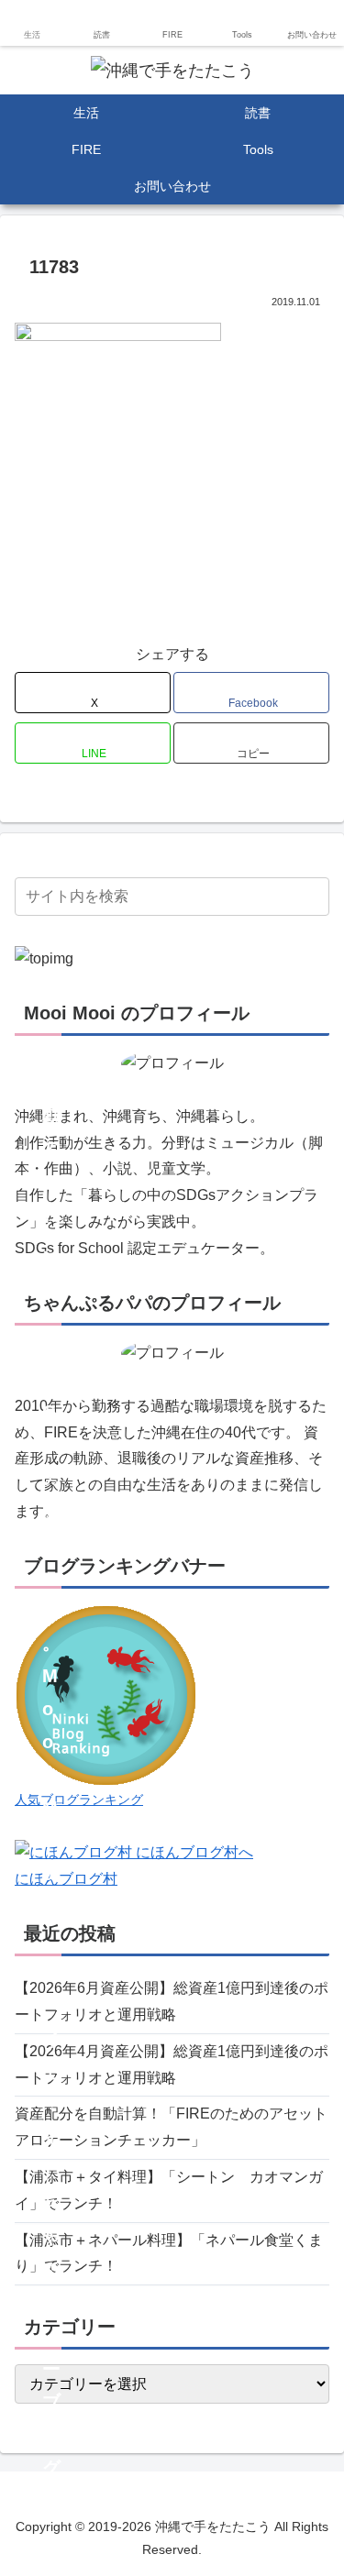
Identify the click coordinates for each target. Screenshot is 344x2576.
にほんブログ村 (66, 1879)
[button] (251, 743)
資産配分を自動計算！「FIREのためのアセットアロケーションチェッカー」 (171, 2127)
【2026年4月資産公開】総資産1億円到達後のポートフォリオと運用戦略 (172, 2064)
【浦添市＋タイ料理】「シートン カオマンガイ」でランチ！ (169, 2190)
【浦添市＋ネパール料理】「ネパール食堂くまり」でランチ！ (169, 2253)
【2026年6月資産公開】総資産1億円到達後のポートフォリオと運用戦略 (172, 2001)
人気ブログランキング (79, 1800)
